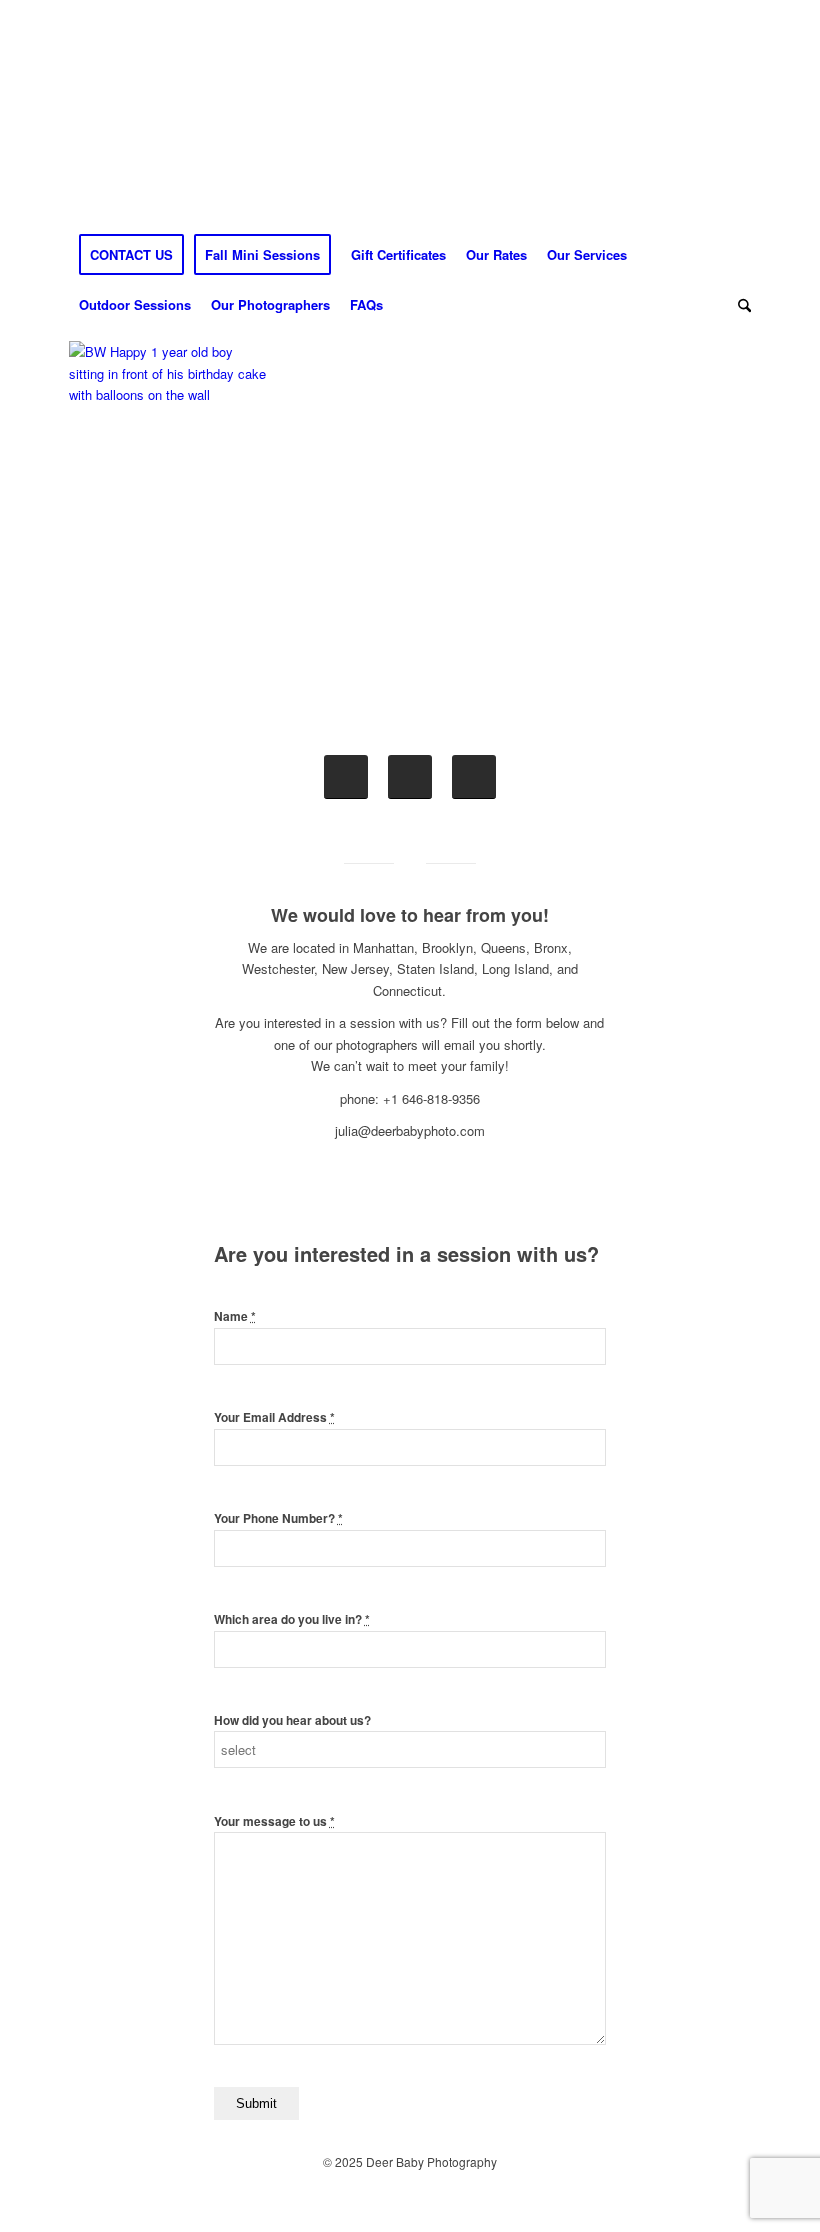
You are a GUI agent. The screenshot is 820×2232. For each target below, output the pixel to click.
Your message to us (274, 1821)
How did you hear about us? (292, 1720)
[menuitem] (131, 255)
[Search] (739, 305)
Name (235, 1316)
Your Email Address (274, 1417)
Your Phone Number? (278, 1518)
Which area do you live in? (292, 1619)
